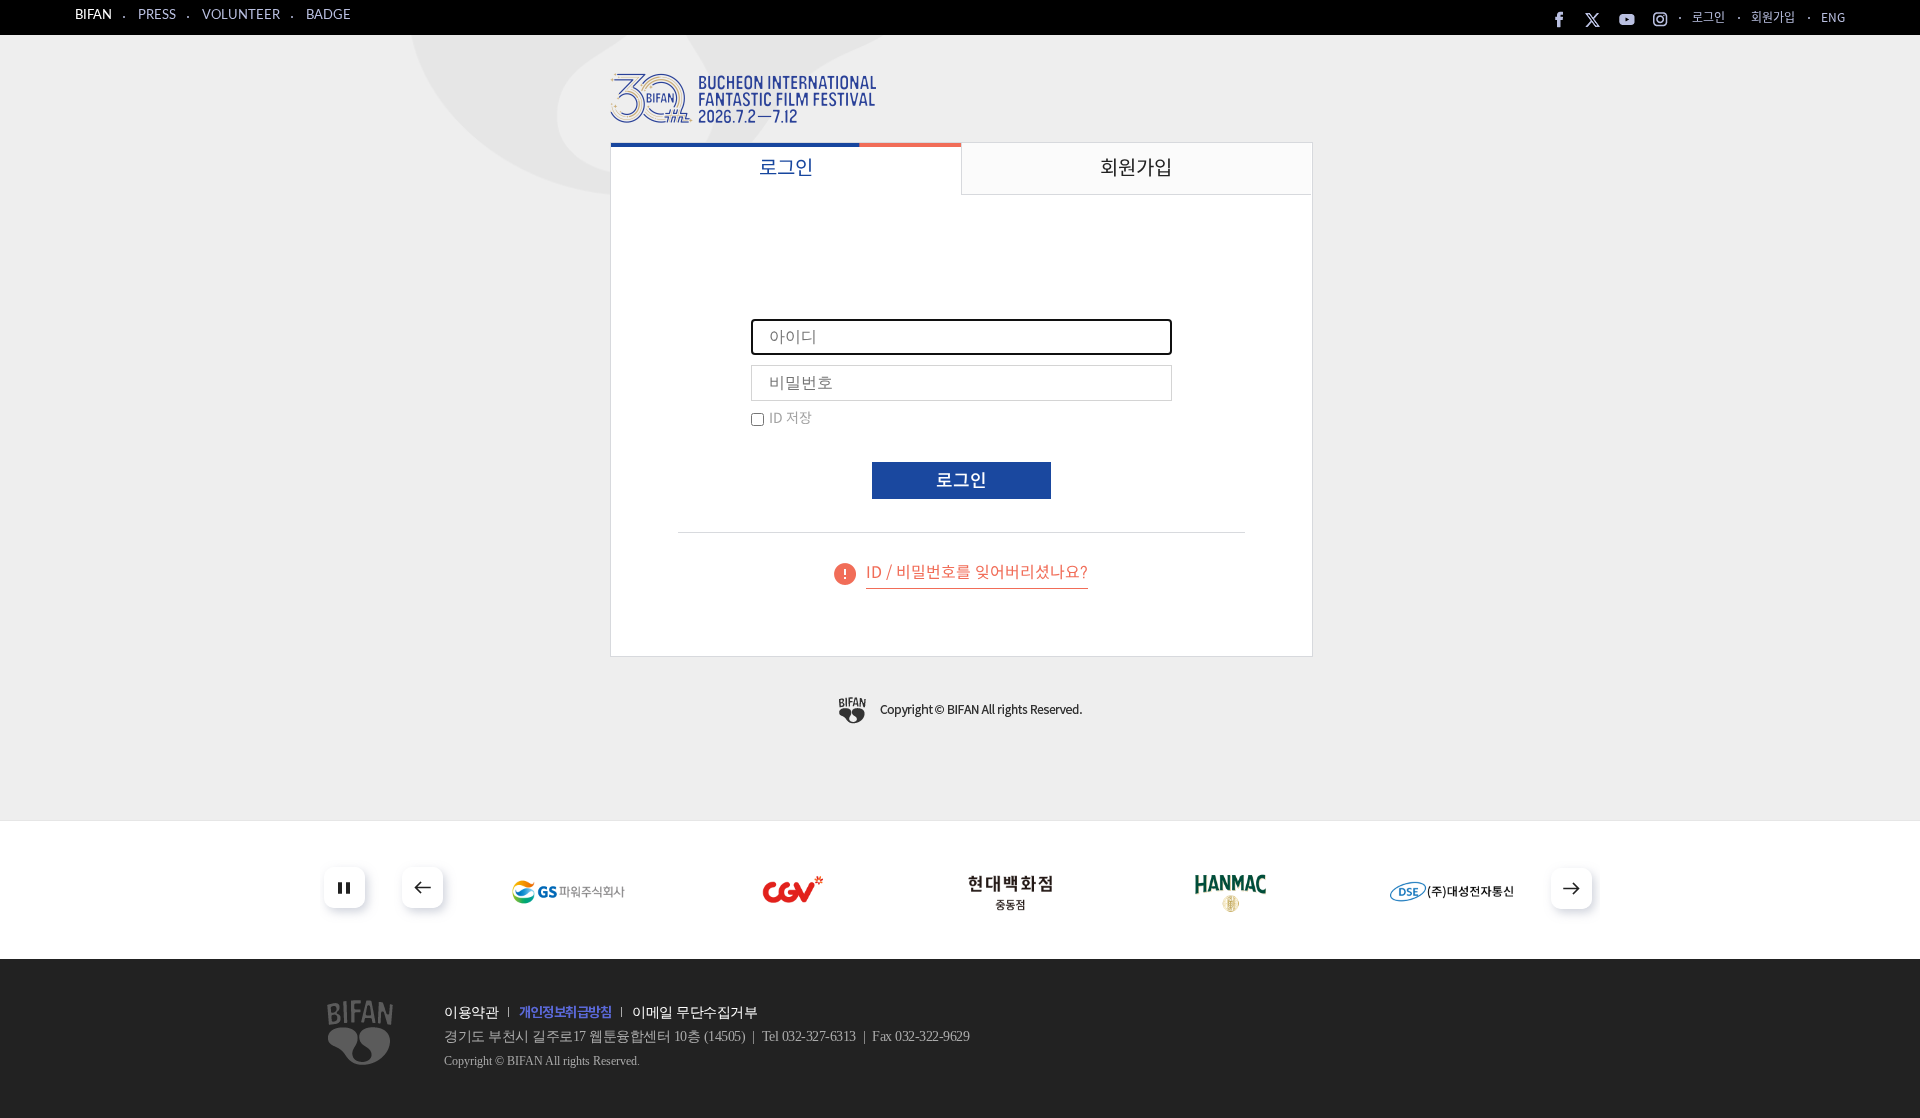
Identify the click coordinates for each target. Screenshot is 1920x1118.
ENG (1833, 16)
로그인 (1708, 16)
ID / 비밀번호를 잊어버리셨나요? (977, 572)
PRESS (157, 15)
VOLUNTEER (241, 15)
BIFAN (93, 15)
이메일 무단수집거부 (694, 1012)
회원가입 (1773, 16)
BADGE (328, 15)
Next (1571, 888)
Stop (344, 887)
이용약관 (471, 1012)
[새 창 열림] (568, 892)
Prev (422, 887)
